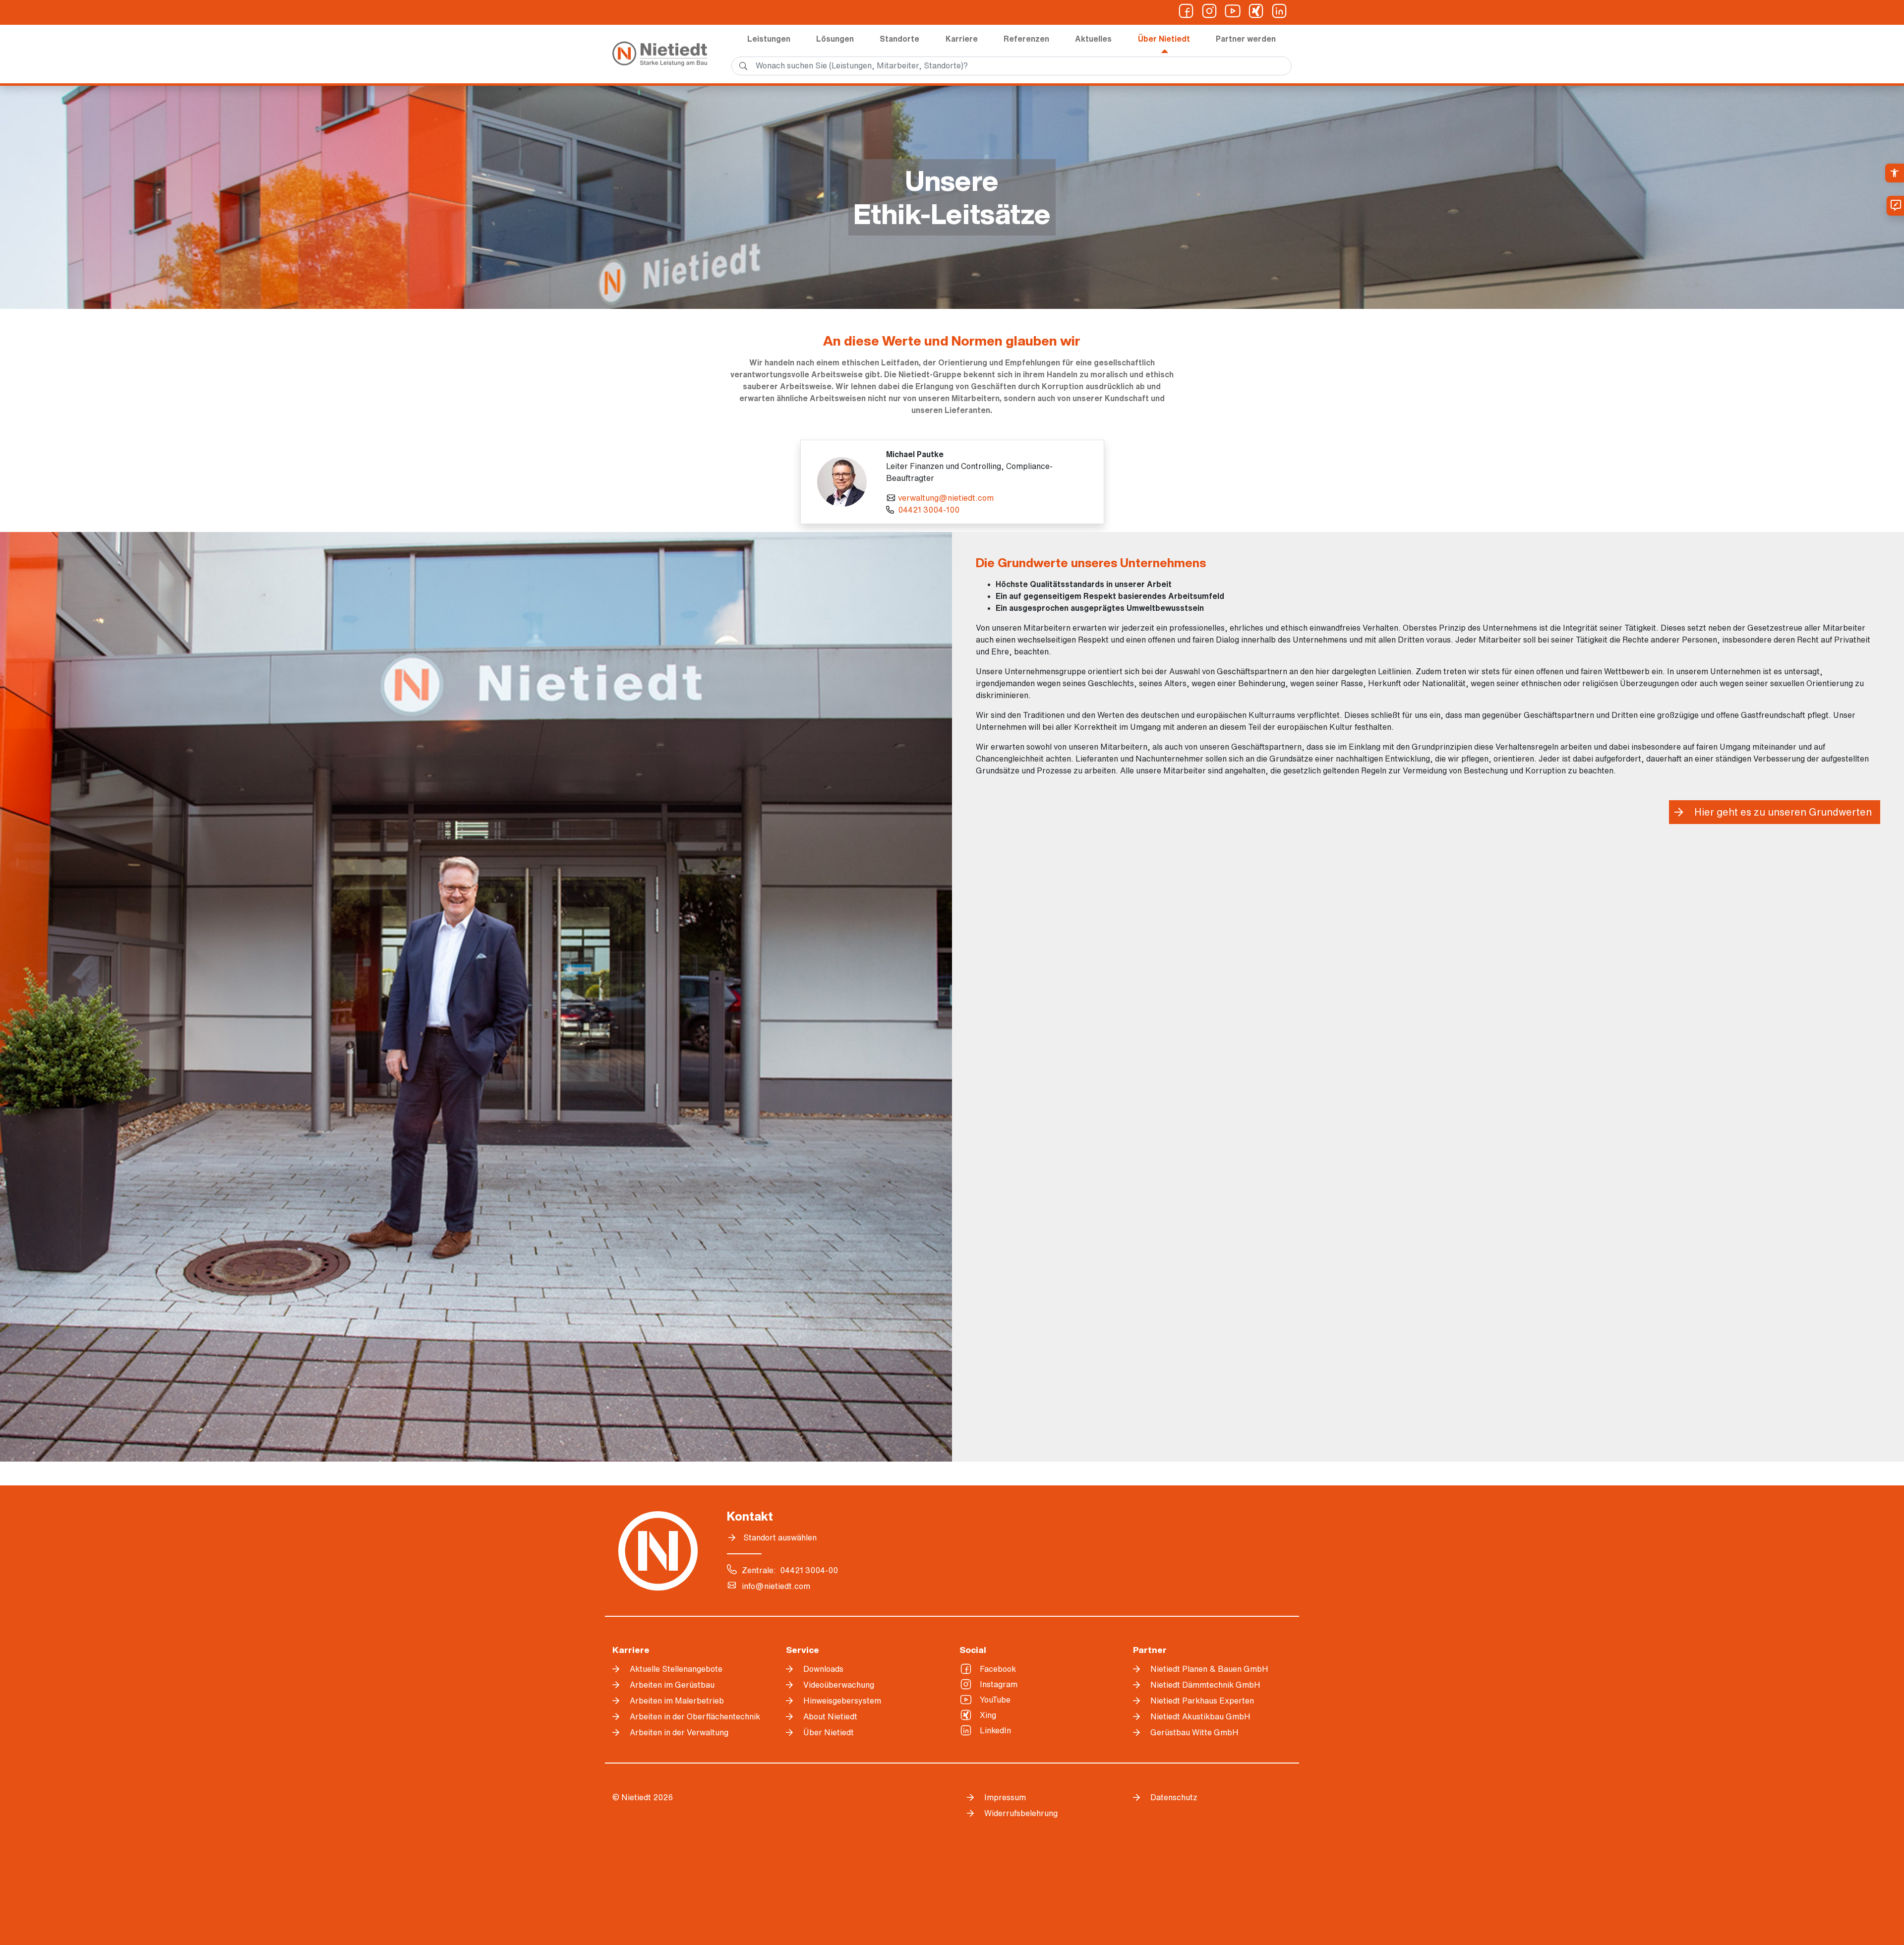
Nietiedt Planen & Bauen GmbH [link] (1209, 1669)
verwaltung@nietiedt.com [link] (946, 498)
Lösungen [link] (835, 39)
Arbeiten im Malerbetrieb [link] (677, 1701)
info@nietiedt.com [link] (776, 1586)
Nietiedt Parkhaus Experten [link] (1202, 1701)
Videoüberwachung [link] (839, 1685)
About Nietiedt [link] (830, 1716)
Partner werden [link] (1246, 39)
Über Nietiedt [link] (1164, 39)
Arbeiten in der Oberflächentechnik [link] (695, 1716)
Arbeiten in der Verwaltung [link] (679, 1732)
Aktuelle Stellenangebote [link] (676, 1669)
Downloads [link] (823, 1669)
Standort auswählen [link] (780, 1537)
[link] (1895, 173)
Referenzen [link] (1026, 39)
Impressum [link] (1005, 1797)
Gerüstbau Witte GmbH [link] (1194, 1732)
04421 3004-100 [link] (929, 510)
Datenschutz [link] (1174, 1797)
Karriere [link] (962, 39)
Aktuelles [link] (1093, 39)
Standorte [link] (899, 39)
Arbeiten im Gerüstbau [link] (672, 1685)
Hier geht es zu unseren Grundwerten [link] (1783, 812)
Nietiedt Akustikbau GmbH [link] (1200, 1716)
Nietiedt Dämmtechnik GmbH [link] (1205, 1685)
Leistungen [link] (769, 39)
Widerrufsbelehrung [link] (1021, 1813)
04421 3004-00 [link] (809, 1570)
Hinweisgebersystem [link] (842, 1701)
